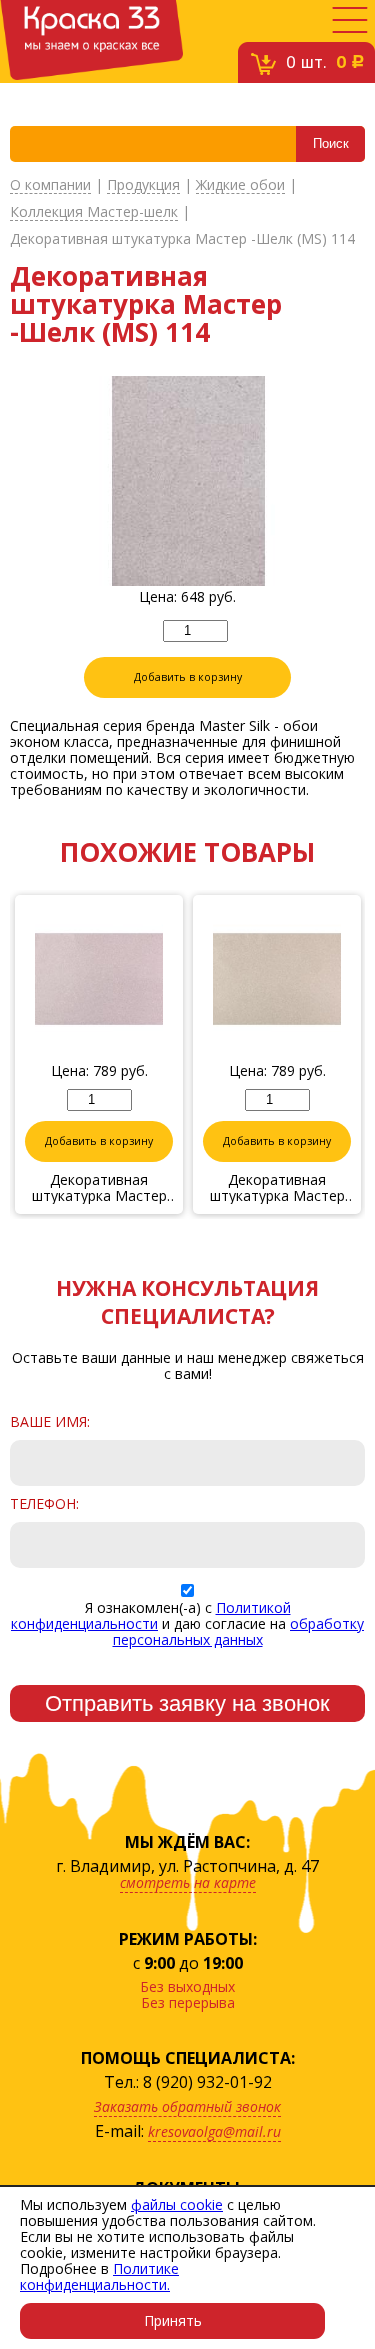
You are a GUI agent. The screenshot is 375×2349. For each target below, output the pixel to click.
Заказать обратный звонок (187, 2106)
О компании (50, 185)
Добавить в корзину (188, 677)
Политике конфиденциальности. (99, 2276)
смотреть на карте (188, 1882)
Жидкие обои (240, 185)
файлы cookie (177, 2204)
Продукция (143, 185)
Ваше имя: (50, 1422)
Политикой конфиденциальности (151, 1615)
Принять (173, 2320)
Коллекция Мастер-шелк (94, 212)
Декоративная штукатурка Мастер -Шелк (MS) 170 (277, 1188)
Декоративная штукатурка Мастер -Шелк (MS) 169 (99, 1188)
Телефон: (44, 1504)
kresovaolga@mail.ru (214, 2131)
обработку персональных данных (239, 1631)
